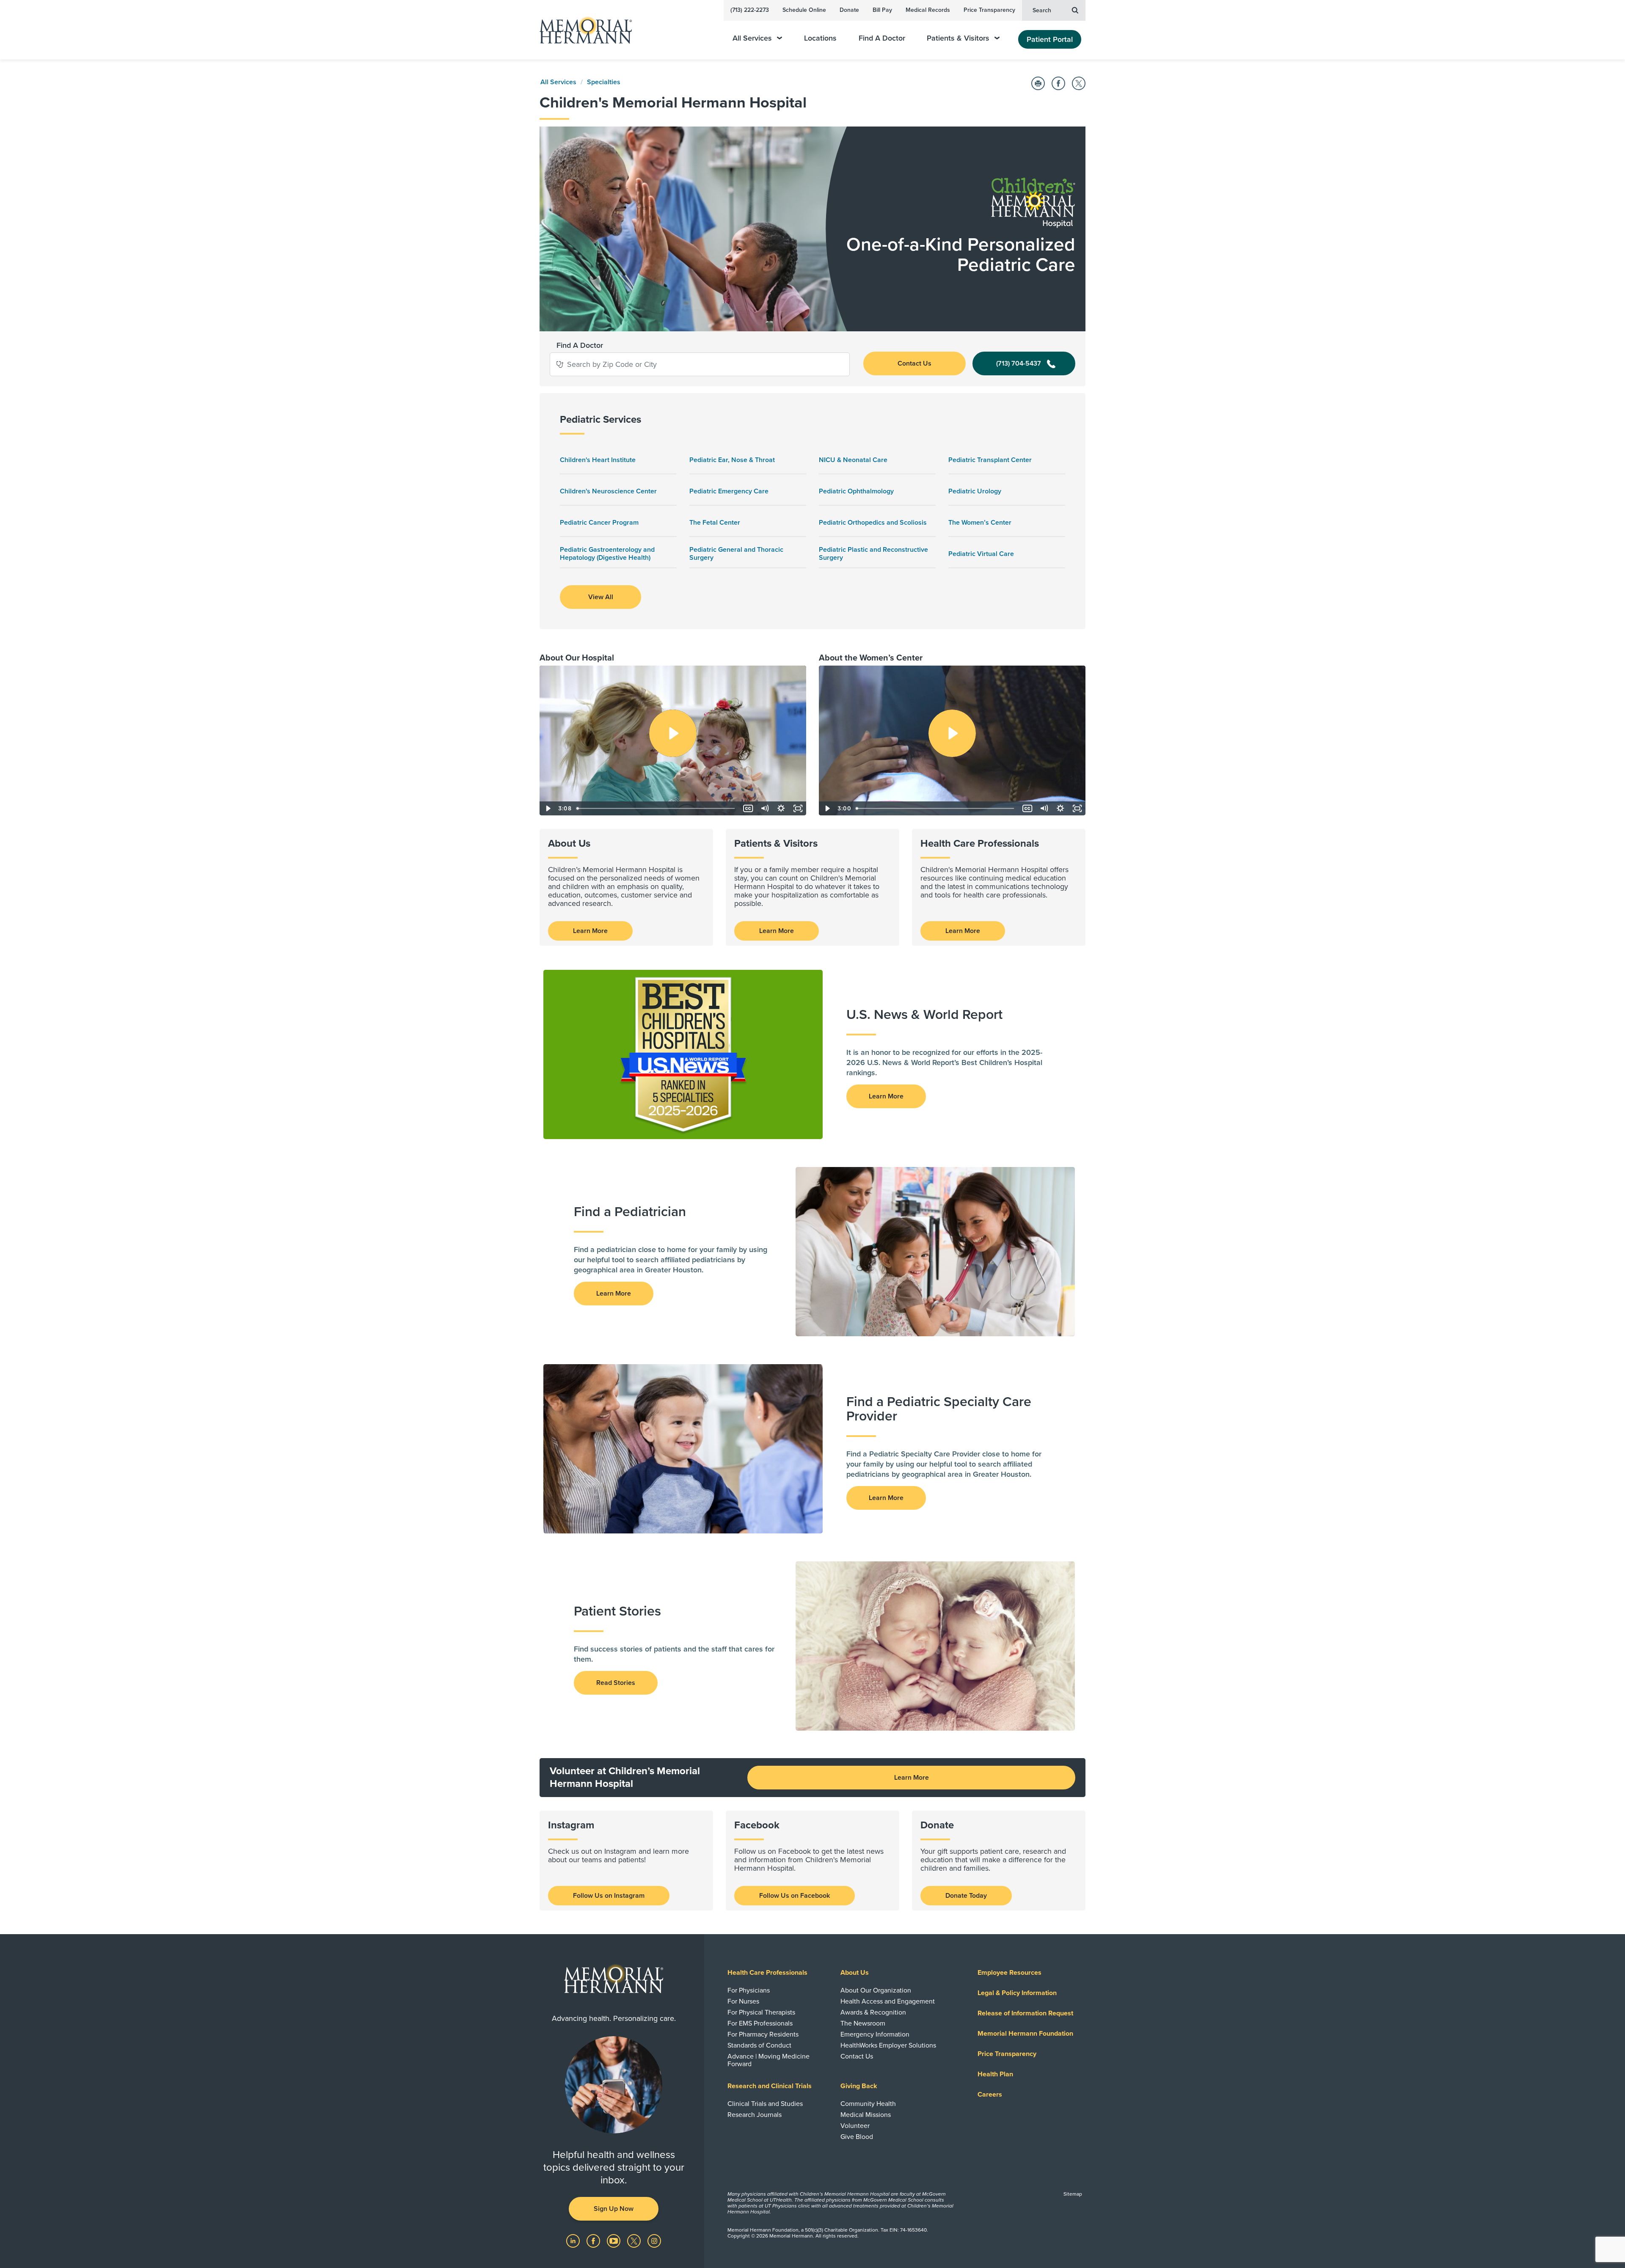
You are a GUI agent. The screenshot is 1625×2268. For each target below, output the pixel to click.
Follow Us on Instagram (609, 1896)
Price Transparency (989, 10)
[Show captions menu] (748, 808)
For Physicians (749, 1990)
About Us (855, 1973)
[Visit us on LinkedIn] (574, 2240)
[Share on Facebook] (1058, 83)
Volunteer (855, 2126)
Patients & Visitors (958, 38)
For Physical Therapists (761, 2012)
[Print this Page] (1038, 83)
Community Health (868, 2104)
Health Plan (995, 2074)
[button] (560, 364)
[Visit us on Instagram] (654, 2240)
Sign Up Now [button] (614, 2209)
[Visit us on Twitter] (635, 2240)
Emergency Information (875, 2034)
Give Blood (857, 2137)
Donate (849, 10)
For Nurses (743, 2001)
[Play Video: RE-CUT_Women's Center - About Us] (952, 733)
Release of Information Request (1025, 2013)
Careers (990, 2095)
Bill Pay (882, 10)
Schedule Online (804, 10)
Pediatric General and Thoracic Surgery (736, 554)
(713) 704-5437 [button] (1019, 363)
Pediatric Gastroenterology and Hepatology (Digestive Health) (607, 554)
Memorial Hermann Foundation (1025, 2034)
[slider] (657, 808)
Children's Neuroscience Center (608, 491)
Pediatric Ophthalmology (856, 491)
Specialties (604, 82)
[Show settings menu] (781, 808)
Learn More (590, 931)
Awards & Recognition (873, 2012)
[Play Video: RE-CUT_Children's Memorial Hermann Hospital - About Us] (673, 733)
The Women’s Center (980, 523)
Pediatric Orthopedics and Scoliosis (873, 523)
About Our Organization (876, 1990)
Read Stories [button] (616, 1683)
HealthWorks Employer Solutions (888, 2045)
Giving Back (859, 2086)
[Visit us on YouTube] (614, 2240)
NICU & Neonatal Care (853, 460)
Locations (820, 38)
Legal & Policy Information (1017, 1993)
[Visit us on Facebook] (594, 2240)
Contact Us (857, 2056)
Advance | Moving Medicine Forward (768, 2060)
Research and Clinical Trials (770, 2086)
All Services (752, 38)
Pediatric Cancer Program (599, 523)
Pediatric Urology (975, 491)
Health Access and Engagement (888, 2001)
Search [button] (1042, 10)
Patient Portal (1050, 39)
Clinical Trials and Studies (765, 2104)
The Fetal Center (715, 523)
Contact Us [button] (914, 363)
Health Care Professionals (767, 1973)
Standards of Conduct (759, 2045)
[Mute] (764, 808)
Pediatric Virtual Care (981, 554)
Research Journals (755, 2115)
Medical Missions (866, 2115)
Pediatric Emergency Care (729, 491)
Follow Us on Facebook (795, 1896)
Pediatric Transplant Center (990, 460)
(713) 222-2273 (750, 10)
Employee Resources (1009, 1973)
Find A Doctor (882, 38)
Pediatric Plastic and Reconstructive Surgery (873, 554)
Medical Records (928, 10)
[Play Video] (548, 808)
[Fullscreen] (798, 808)
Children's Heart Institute (598, 460)
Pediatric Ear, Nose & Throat (732, 460)
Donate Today (966, 1896)
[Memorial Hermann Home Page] (582, 30)
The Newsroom (863, 2023)
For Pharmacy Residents (763, 2034)
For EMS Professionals (760, 2023)
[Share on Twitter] (1079, 83)
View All (601, 597)
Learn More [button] (886, 1096)
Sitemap (1073, 2194)
